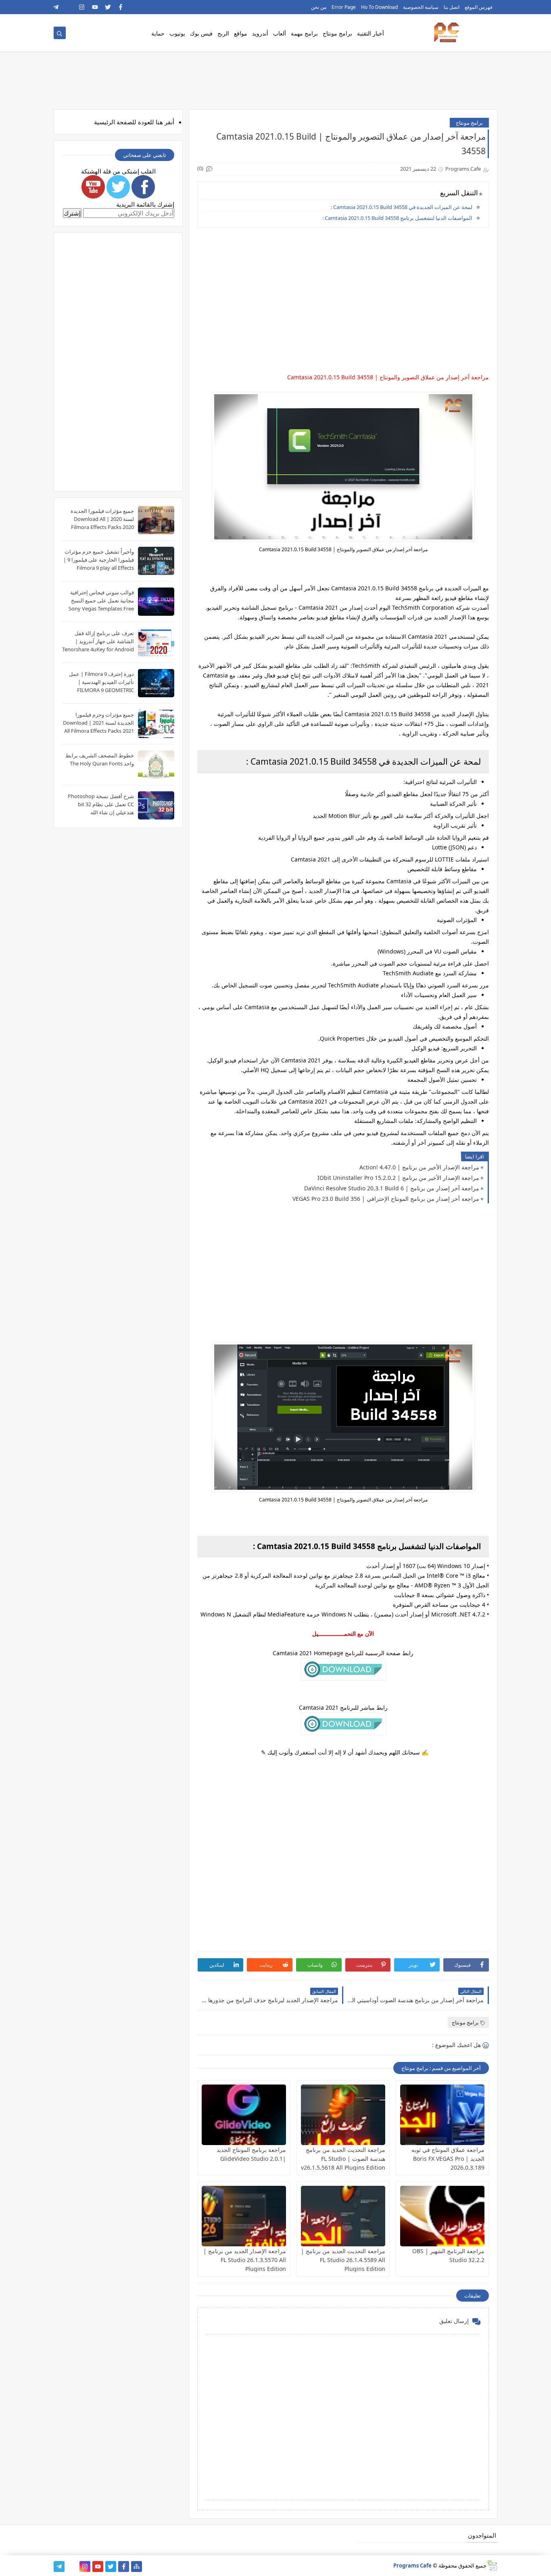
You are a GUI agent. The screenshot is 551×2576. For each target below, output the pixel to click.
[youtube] (95, 7)
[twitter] (108, 7)
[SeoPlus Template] (492, 2565)
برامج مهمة (304, 33)
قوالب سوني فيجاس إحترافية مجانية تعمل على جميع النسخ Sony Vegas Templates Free (101, 600)
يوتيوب (177, 33)
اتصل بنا (452, 7)
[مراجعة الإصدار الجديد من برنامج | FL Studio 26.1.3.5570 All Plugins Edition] (244, 2216)
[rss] (69, 7)
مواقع (241, 33)
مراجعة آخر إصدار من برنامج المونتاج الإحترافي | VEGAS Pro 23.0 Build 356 (386, 1199)
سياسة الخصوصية (421, 7)
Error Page (344, 7)
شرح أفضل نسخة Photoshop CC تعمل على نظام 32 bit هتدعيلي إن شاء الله (101, 804)
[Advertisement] (343, 291)
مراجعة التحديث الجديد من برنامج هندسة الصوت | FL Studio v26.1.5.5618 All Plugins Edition (343, 2159)
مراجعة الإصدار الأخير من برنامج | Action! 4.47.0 (419, 1167)
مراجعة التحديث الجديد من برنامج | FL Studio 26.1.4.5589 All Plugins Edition (343, 2260)
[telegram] (56, 7)
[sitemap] (137, 2567)
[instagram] (82, 7)
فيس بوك (201, 33)
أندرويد (260, 33)
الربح (223, 33)
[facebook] (121, 7)
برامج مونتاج (337, 33)
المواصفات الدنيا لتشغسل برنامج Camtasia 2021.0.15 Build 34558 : (397, 218)
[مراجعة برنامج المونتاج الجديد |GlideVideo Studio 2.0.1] (244, 2115)
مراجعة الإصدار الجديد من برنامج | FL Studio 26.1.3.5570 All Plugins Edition (245, 2260)
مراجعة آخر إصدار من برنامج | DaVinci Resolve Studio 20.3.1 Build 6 (392, 1188)
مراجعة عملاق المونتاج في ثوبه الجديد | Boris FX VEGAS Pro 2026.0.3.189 (448, 2159)
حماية (158, 33)
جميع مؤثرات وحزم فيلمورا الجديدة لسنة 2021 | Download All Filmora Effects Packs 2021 (98, 723)
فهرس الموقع (479, 7)
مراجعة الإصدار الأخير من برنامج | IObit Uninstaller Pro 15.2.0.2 (398, 1178)
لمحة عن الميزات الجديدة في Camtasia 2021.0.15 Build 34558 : (402, 207)
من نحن (319, 7)
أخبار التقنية (370, 33)
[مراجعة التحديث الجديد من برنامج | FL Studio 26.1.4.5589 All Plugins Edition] (343, 2216)
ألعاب (280, 33)
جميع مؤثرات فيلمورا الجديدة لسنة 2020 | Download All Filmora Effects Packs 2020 (102, 519)
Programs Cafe (412, 2566)
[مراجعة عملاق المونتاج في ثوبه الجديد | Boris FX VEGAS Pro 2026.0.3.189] (442, 2115)
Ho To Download (379, 7)
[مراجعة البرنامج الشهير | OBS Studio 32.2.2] (442, 2216)
